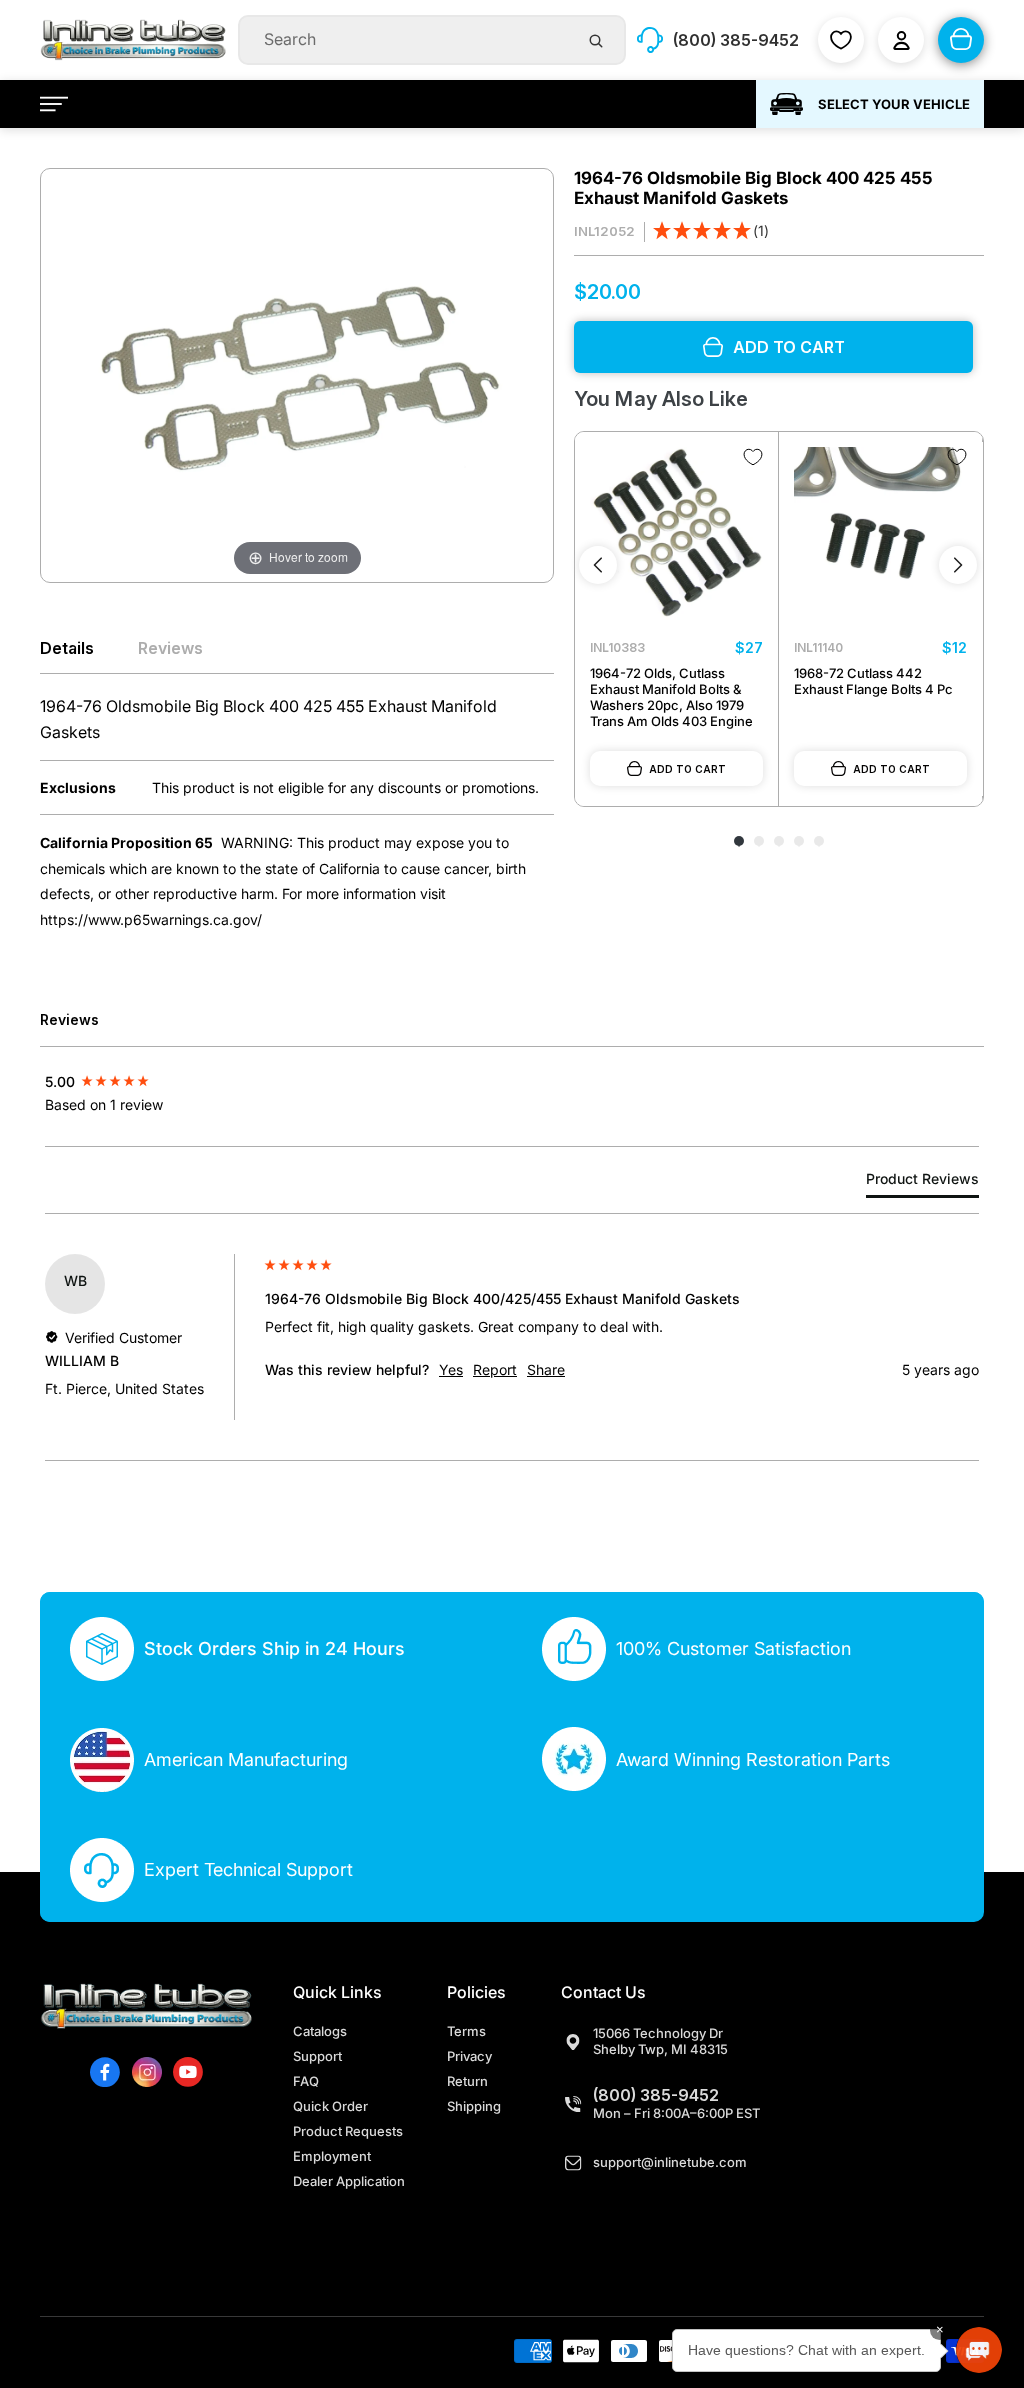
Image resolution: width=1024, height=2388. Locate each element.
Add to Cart (687, 769)
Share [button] (546, 1369)
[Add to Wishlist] (753, 457)
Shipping (474, 2106)
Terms (466, 2031)
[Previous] (598, 565)
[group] (150, 1081)
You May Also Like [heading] (660, 399)
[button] (711, 232)
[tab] (922, 1182)
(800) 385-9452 (656, 2095)
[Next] (958, 565)
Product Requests (348, 2131)
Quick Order (330, 2106)
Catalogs (320, 2031)
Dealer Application (349, 2181)
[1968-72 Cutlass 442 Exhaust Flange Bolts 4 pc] (880, 533)
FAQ (306, 2081)
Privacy (469, 2056)
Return (467, 2081)
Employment (332, 2156)
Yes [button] (451, 1369)
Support (317, 2056)
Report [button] (495, 1369)
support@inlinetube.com (670, 2162)
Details (67, 648)
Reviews (170, 648)
